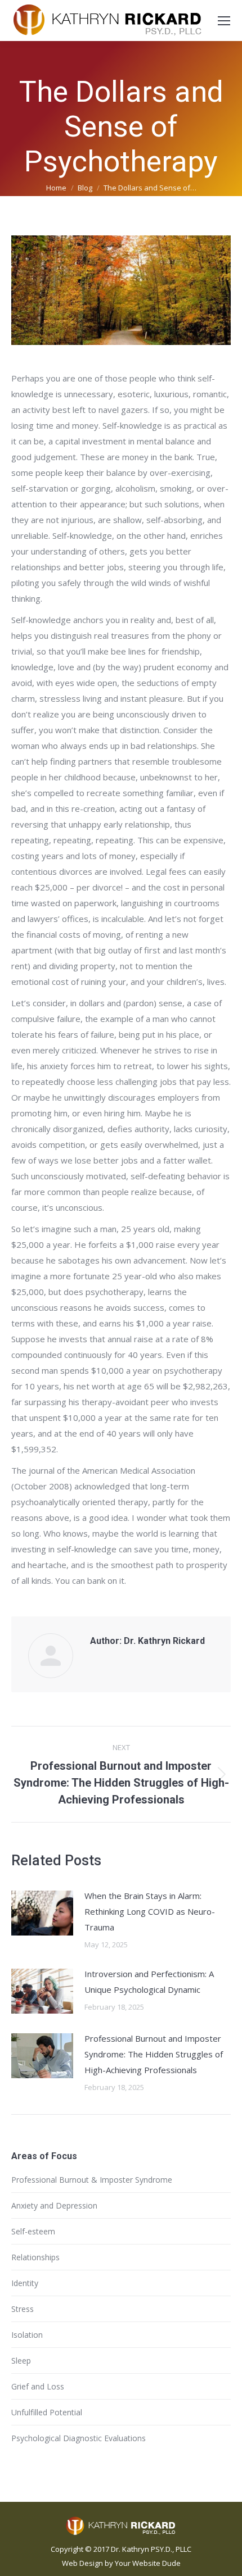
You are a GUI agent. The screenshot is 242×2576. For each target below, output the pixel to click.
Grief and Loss (38, 2386)
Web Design (82, 2563)
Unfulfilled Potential (47, 2412)
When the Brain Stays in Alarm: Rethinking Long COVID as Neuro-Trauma (150, 1911)
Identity (25, 2283)
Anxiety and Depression (54, 2205)
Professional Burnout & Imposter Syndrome (92, 2180)
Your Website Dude (148, 2563)
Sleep (21, 2361)
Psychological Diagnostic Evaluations (79, 2438)
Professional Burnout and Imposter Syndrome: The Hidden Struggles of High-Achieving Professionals (154, 2054)
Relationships (35, 2257)
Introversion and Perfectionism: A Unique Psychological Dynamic (149, 1982)
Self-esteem (33, 2231)
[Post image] (42, 1913)
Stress (23, 2309)
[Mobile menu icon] (224, 21)
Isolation (27, 2335)
